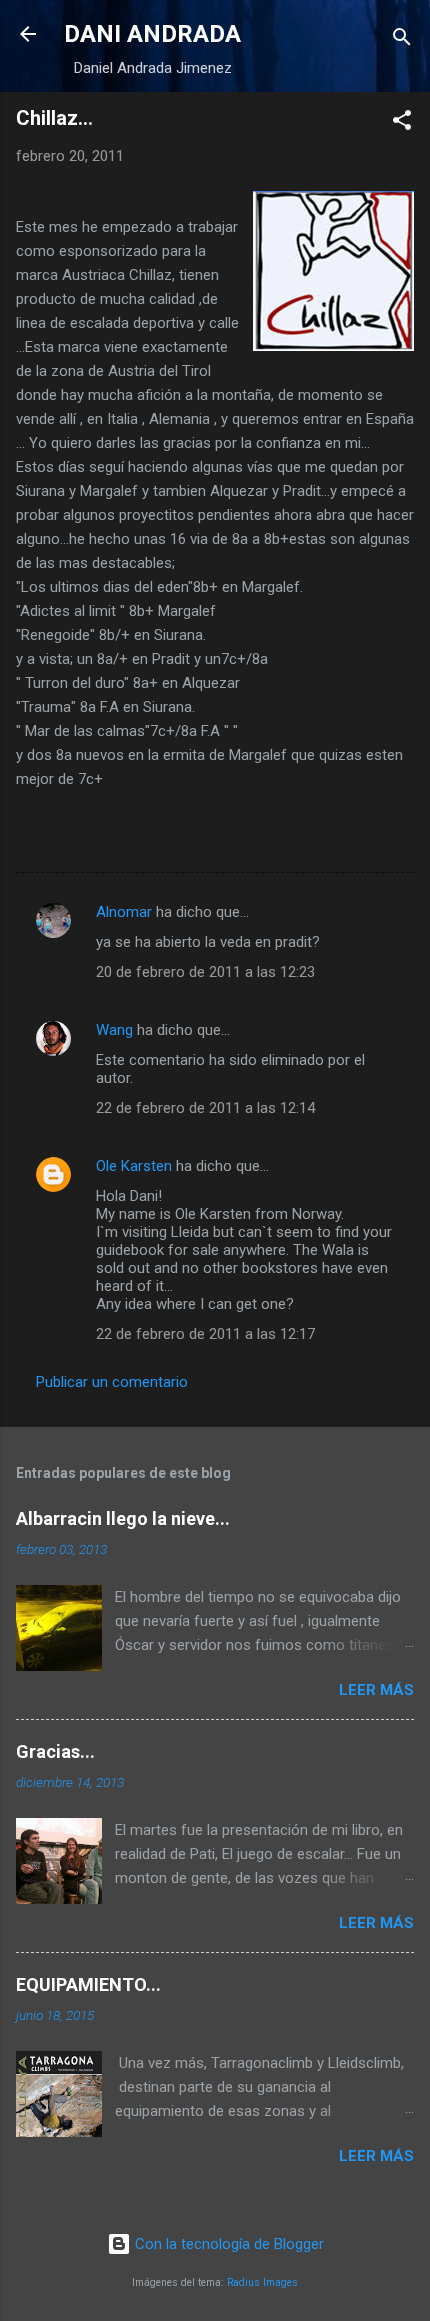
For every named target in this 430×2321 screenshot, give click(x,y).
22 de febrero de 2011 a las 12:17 (205, 1334)
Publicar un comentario (112, 1382)
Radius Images (262, 2282)
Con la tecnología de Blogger (227, 2244)
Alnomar (124, 912)
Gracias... (55, 1751)
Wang (114, 1030)
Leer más (376, 1690)
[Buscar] (402, 40)
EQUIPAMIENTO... (88, 1984)
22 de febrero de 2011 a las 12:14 (205, 1108)
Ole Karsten (134, 1166)
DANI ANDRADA (152, 34)
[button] (402, 123)
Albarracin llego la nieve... (123, 1518)
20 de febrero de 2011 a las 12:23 (205, 972)
